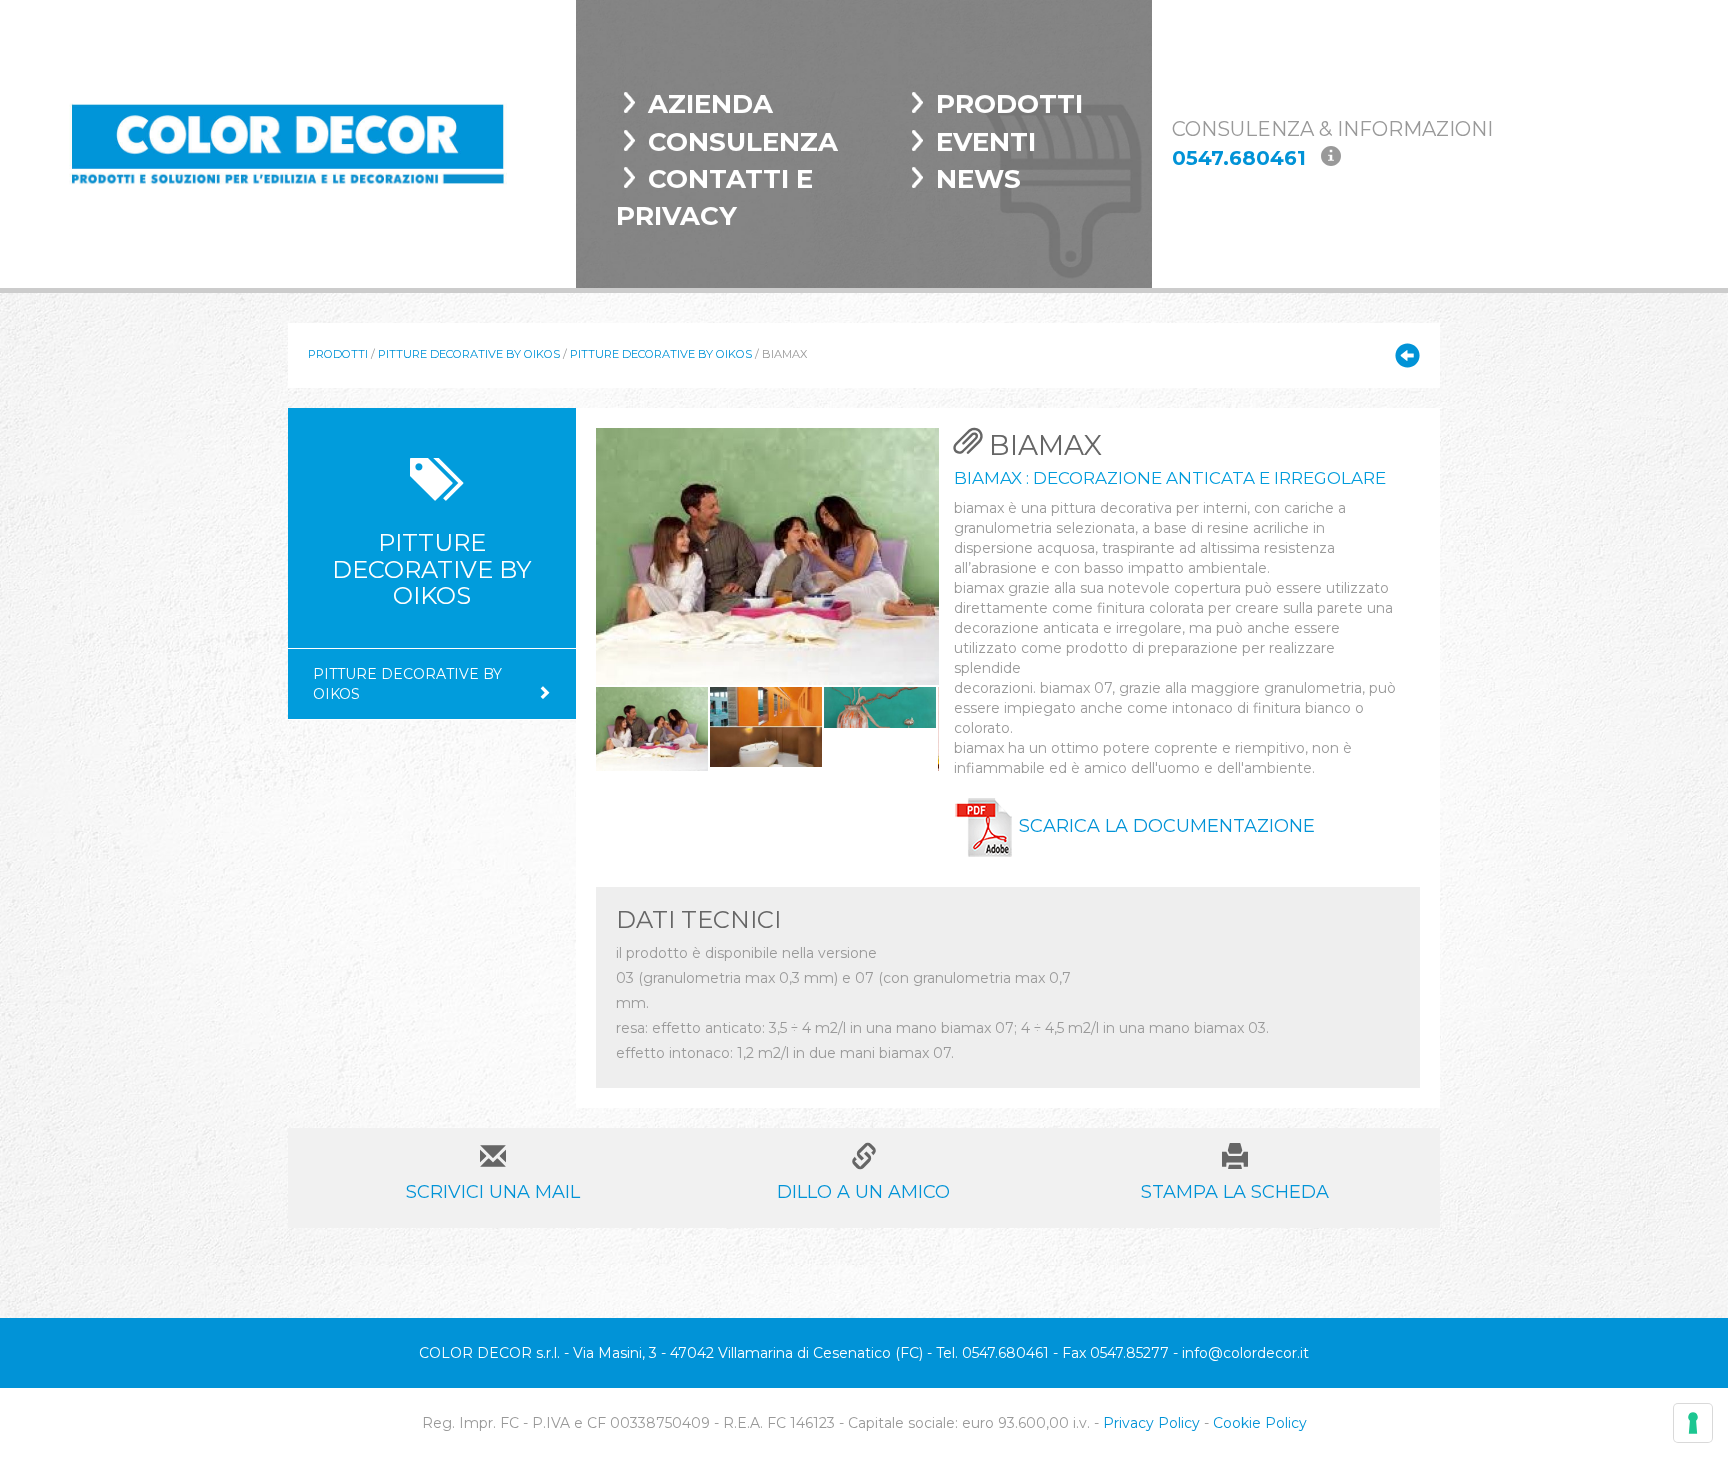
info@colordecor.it (1245, 1353)
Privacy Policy (1151, 1423)
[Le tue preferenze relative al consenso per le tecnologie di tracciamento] (1693, 1423)
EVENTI (986, 142)
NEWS (978, 179)
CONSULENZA (743, 142)
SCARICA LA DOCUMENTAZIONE (1164, 826)
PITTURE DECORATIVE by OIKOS (469, 354)
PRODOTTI (1009, 104)
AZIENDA (710, 104)
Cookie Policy (1260, 1423)
